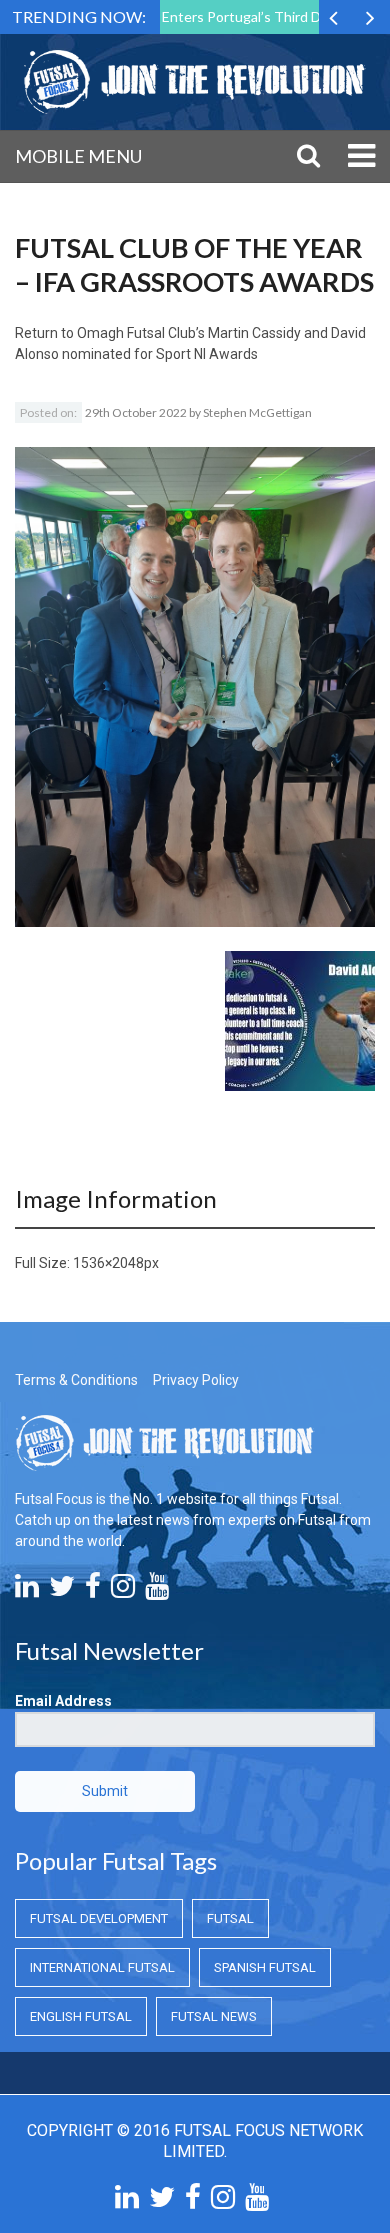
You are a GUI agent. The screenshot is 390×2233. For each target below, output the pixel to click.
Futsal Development (99, 1918)
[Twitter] (62, 1591)
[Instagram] (123, 1591)
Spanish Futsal (265, 1967)
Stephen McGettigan (257, 412)
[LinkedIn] (27, 1591)
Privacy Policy (196, 1380)
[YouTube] (157, 1591)
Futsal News (214, 2016)
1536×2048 (108, 1263)
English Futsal (81, 2016)
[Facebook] (93, 1591)
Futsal (230, 1918)
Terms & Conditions (76, 1380)
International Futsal (102, 1967)
